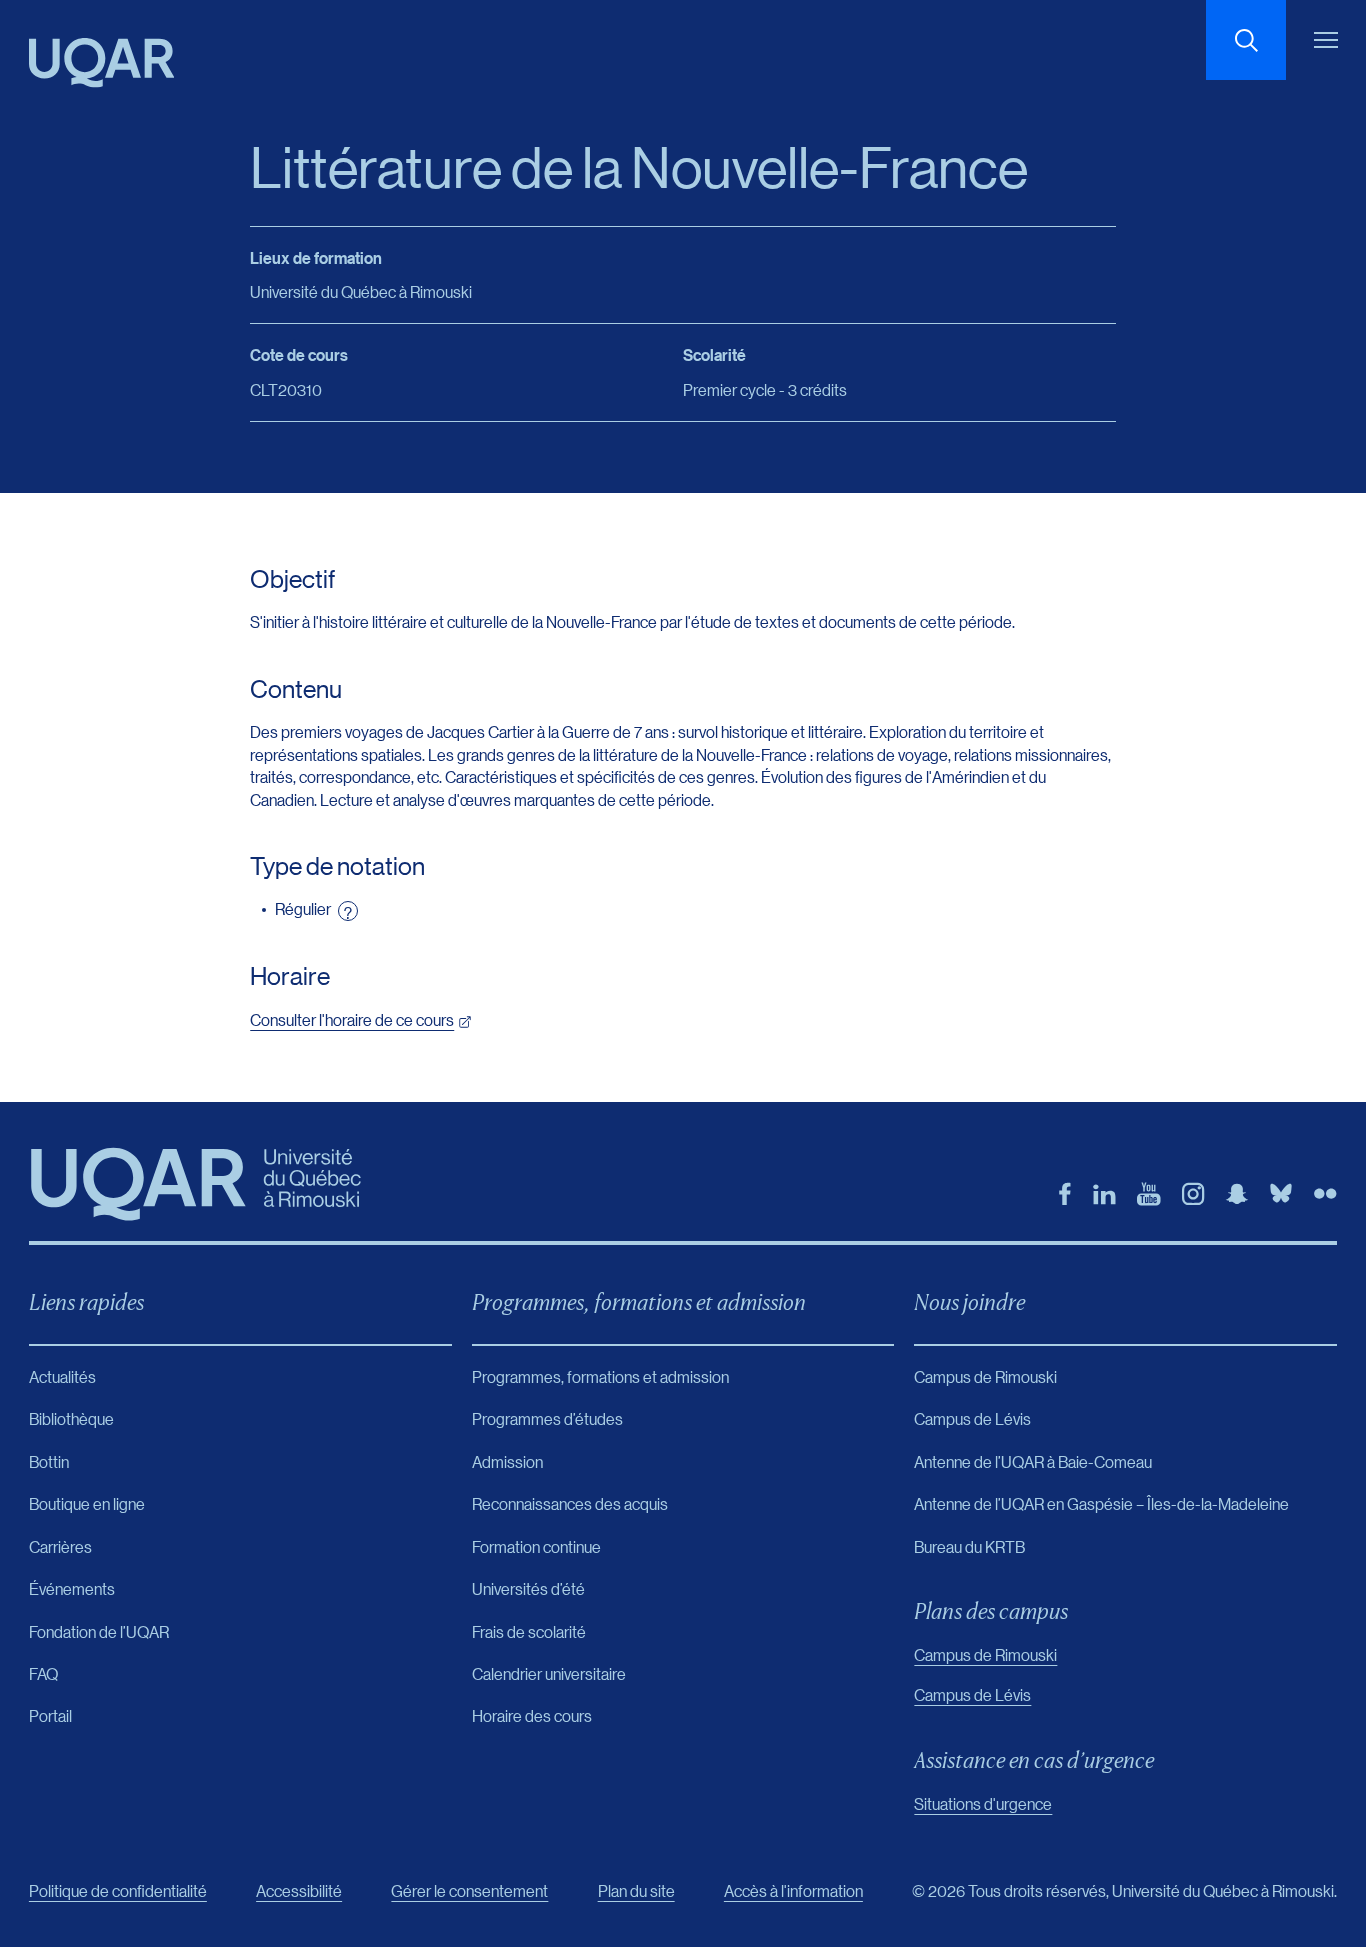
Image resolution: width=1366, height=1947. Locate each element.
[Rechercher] (1246, 40)
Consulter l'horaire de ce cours (352, 1019)
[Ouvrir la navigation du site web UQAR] (1326, 40)
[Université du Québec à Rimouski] (102, 62)
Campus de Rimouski (985, 1654)
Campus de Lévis (972, 1694)
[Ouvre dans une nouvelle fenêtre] (1065, 1194)
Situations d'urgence (983, 1803)
